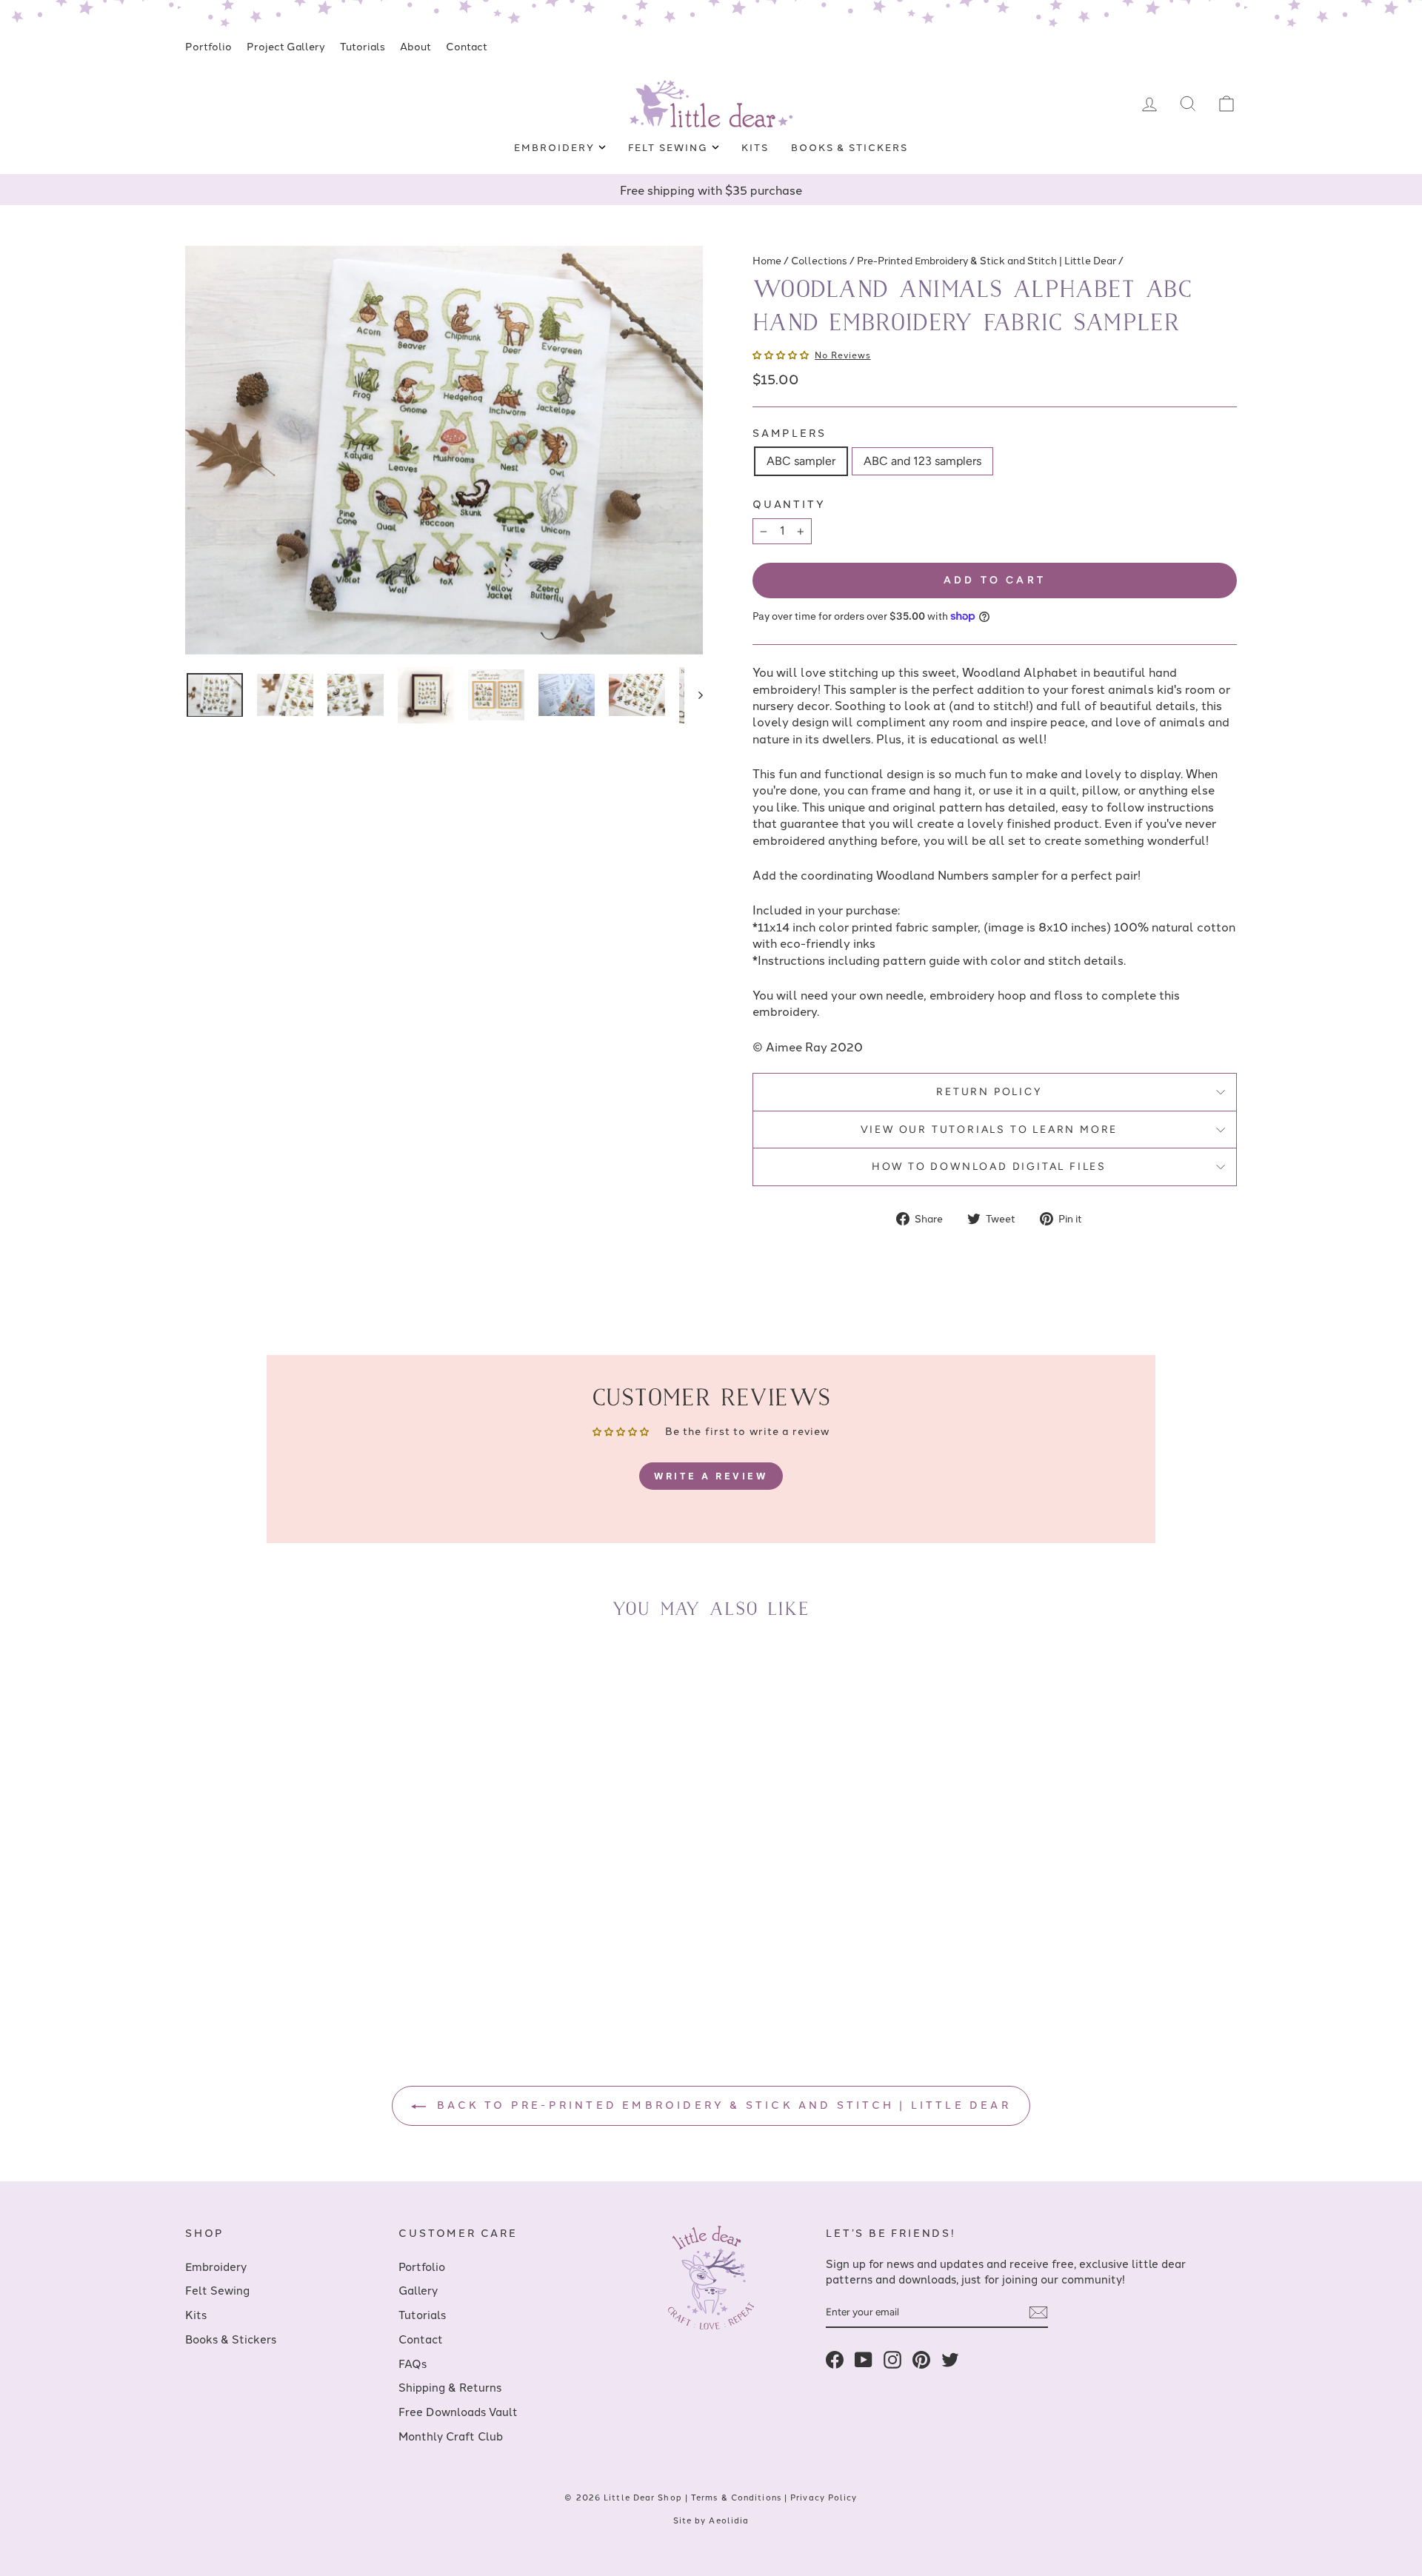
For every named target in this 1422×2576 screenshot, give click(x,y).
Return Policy (989, 1092)
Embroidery (556, 147)
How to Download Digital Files (989, 1167)
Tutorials (363, 46)
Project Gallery (286, 46)
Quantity (789, 504)
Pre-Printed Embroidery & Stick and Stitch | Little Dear (987, 260)
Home (767, 260)
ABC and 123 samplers (922, 461)
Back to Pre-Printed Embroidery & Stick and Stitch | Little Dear (721, 2104)
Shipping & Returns (450, 2387)
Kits (755, 147)
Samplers (789, 433)
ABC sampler (801, 461)
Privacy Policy (824, 2497)
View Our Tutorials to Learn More (989, 1130)
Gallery (418, 2290)
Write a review (711, 1476)
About (415, 46)
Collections (819, 260)
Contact (467, 46)
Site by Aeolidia (711, 2520)
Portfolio (208, 46)
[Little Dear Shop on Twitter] (950, 2359)
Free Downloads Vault (458, 2411)
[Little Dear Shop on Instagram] (892, 2359)
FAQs (413, 2363)
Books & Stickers (849, 147)
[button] (781, 354)
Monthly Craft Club (451, 2436)
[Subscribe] (1038, 2312)
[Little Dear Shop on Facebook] (835, 2359)
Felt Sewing (670, 147)
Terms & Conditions (736, 2497)
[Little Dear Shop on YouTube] (864, 2359)
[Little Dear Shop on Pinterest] (921, 2359)
